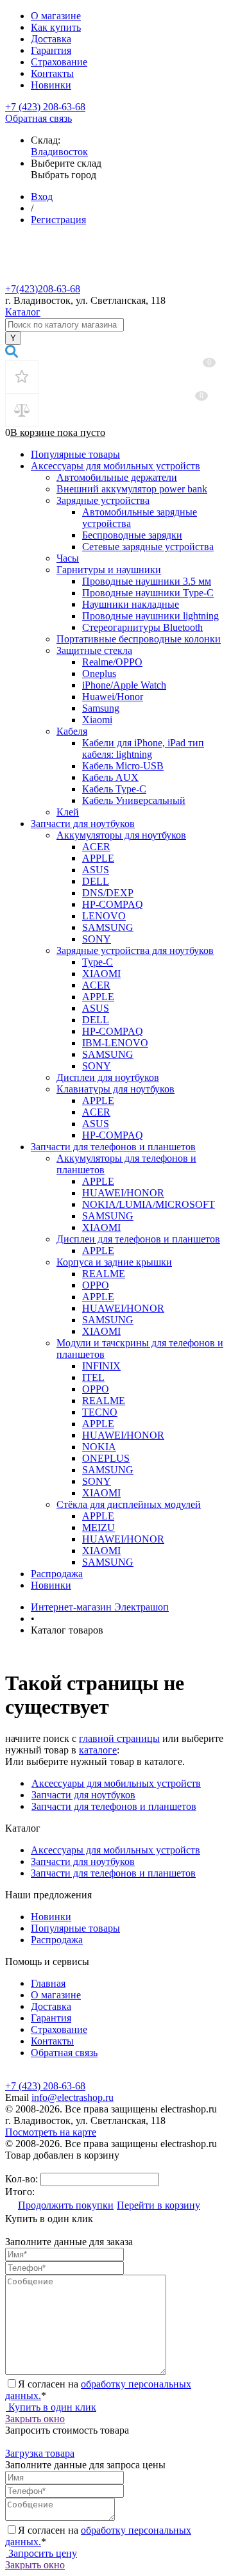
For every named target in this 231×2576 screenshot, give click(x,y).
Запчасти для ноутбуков (83, 824)
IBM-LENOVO (115, 1043)
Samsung (101, 708)
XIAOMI (101, 974)
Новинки (51, 85)
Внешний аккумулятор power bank (132, 489)
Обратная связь (38, 118)
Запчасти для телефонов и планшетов (113, 1147)
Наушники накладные (131, 604)
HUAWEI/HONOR (123, 1193)
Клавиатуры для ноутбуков (116, 1089)
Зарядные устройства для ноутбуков (135, 950)
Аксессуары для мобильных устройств (116, 466)
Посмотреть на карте (51, 2132)
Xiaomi (97, 720)
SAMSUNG (108, 927)
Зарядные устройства (103, 500)
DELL (96, 881)
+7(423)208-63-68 (43, 289)
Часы (68, 558)
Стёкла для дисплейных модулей (129, 1504)
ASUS (96, 870)
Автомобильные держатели (117, 477)
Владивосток (59, 152)
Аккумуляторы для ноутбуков (121, 835)
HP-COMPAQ (113, 904)
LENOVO (104, 916)
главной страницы (119, 1738)
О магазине (56, 16)
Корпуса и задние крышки (114, 1262)
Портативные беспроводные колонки (139, 639)
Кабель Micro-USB (123, 766)
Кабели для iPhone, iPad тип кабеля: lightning (143, 749)
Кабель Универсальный (134, 800)
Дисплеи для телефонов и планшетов (138, 1239)
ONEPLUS (106, 1458)
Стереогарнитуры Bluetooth (142, 627)
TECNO (100, 1412)
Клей (68, 812)
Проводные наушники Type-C (148, 593)
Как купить (56, 27)
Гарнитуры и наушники (109, 570)
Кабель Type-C (114, 789)
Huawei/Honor (113, 697)
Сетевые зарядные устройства (148, 547)
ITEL (93, 1377)
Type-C (98, 962)
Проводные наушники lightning (150, 616)
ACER (96, 847)
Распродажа (57, 1574)
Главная (48, 1983)
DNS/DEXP (108, 893)
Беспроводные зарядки (132, 535)
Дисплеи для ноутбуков (108, 1077)
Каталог (23, 312)
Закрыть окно (35, 2419)
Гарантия (51, 50)
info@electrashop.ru (73, 2097)
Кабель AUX (110, 777)
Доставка (51, 39)
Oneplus (99, 673)
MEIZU (98, 1527)
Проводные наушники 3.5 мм (147, 581)
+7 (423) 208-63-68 (45, 107)
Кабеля (72, 731)
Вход (42, 197)
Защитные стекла (94, 650)
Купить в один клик (51, 2407)
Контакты (52, 73)
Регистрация (58, 220)
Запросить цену (41, 2553)
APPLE (98, 858)
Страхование (59, 62)
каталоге (98, 1750)
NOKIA (99, 1447)
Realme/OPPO (112, 662)
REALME (104, 1274)
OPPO (96, 1285)
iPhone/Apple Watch (124, 685)
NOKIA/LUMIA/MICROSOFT (149, 1204)
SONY (97, 939)
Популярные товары (75, 454)
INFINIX (101, 1366)
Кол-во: (23, 2179)
